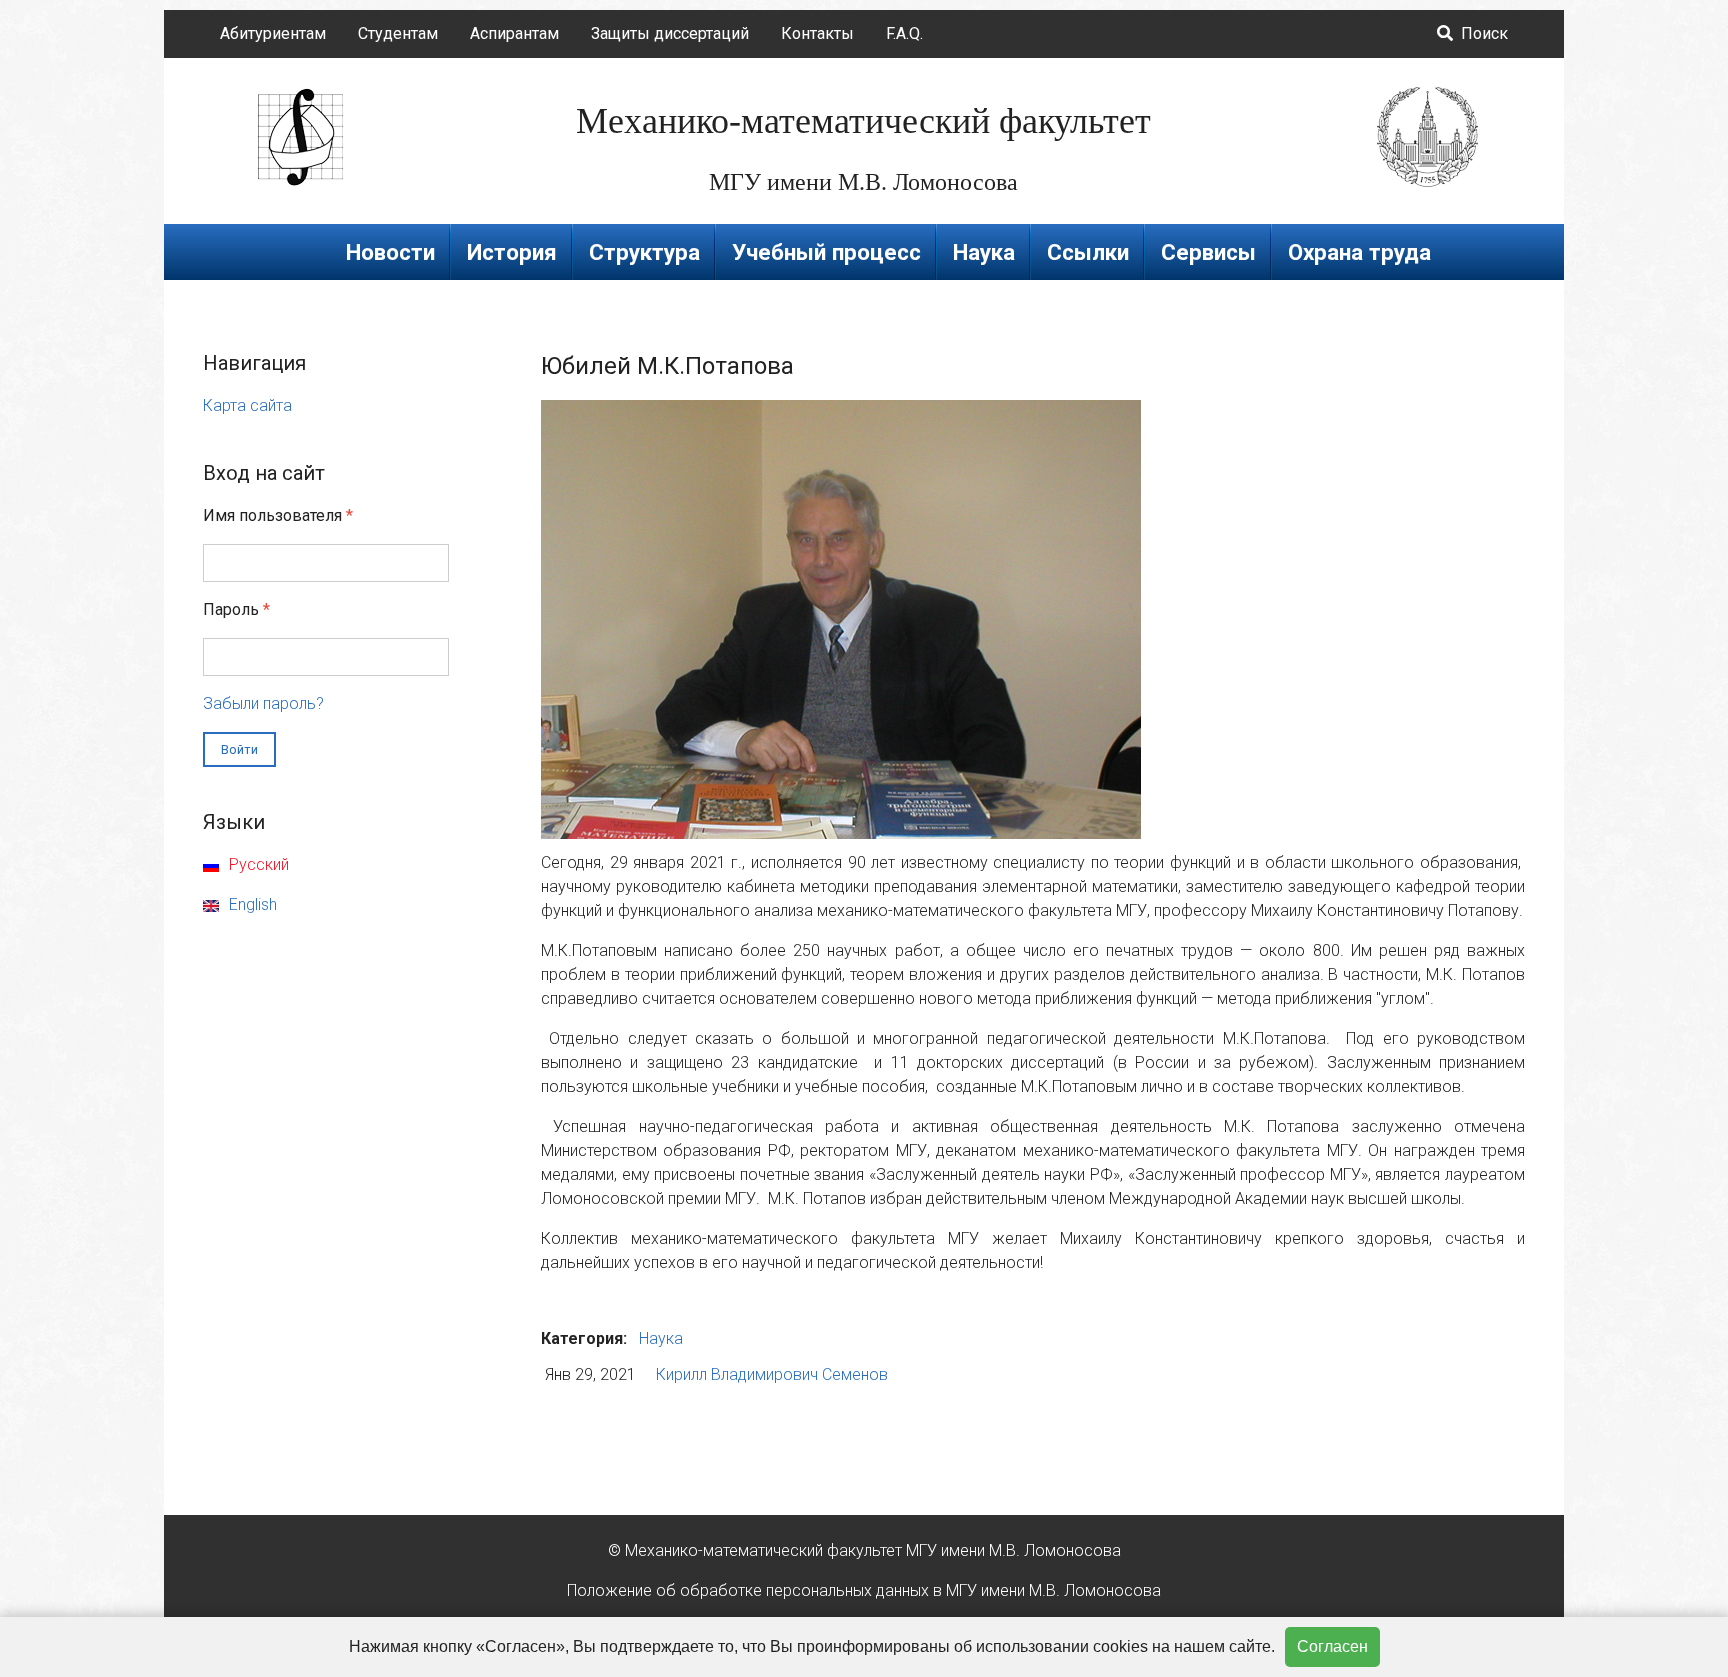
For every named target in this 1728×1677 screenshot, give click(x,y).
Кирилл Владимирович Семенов (772, 1374)
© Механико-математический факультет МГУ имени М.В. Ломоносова (864, 1550)
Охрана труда (1359, 252)
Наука (984, 252)
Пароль (236, 609)
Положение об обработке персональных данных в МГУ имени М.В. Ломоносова (864, 1590)
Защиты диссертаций (670, 33)
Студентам (398, 33)
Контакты (817, 33)
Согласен (1332, 1646)
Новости (390, 252)
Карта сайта (247, 405)
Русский (257, 864)
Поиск (1482, 33)
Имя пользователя (278, 515)
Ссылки (1088, 252)
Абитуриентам (273, 33)
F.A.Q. (904, 33)
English (251, 904)
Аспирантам (514, 33)
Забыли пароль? (263, 703)
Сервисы (1208, 252)
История (512, 252)
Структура (644, 252)
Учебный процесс (826, 252)
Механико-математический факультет (863, 121)
